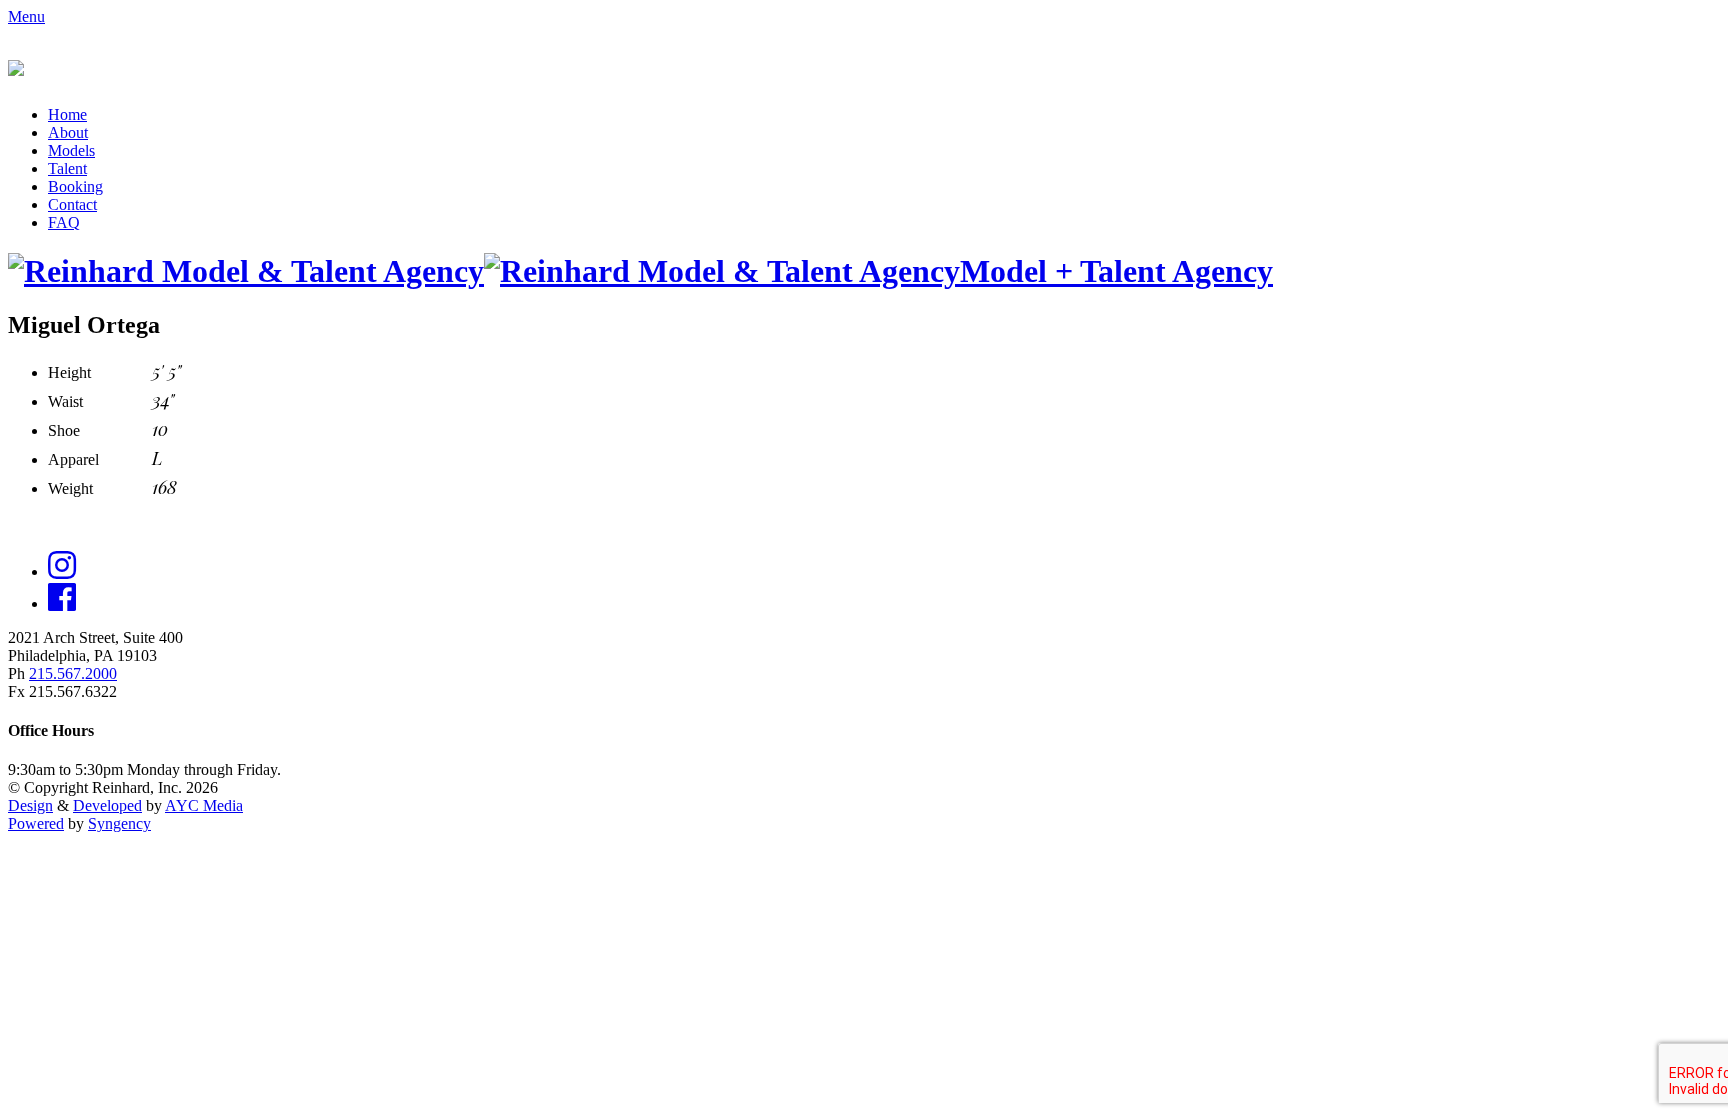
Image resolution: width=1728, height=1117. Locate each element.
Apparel (73, 459)
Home (67, 114)
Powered (36, 823)
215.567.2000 (73, 673)
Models (71, 150)
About (68, 132)
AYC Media (204, 805)
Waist (65, 401)
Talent (67, 168)
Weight (70, 488)
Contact (72, 204)
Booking (75, 186)
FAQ (64, 222)
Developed (107, 805)
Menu (26, 16)
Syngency (119, 823)
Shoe (64, 430)
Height (69, 372)
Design (30, 805)
